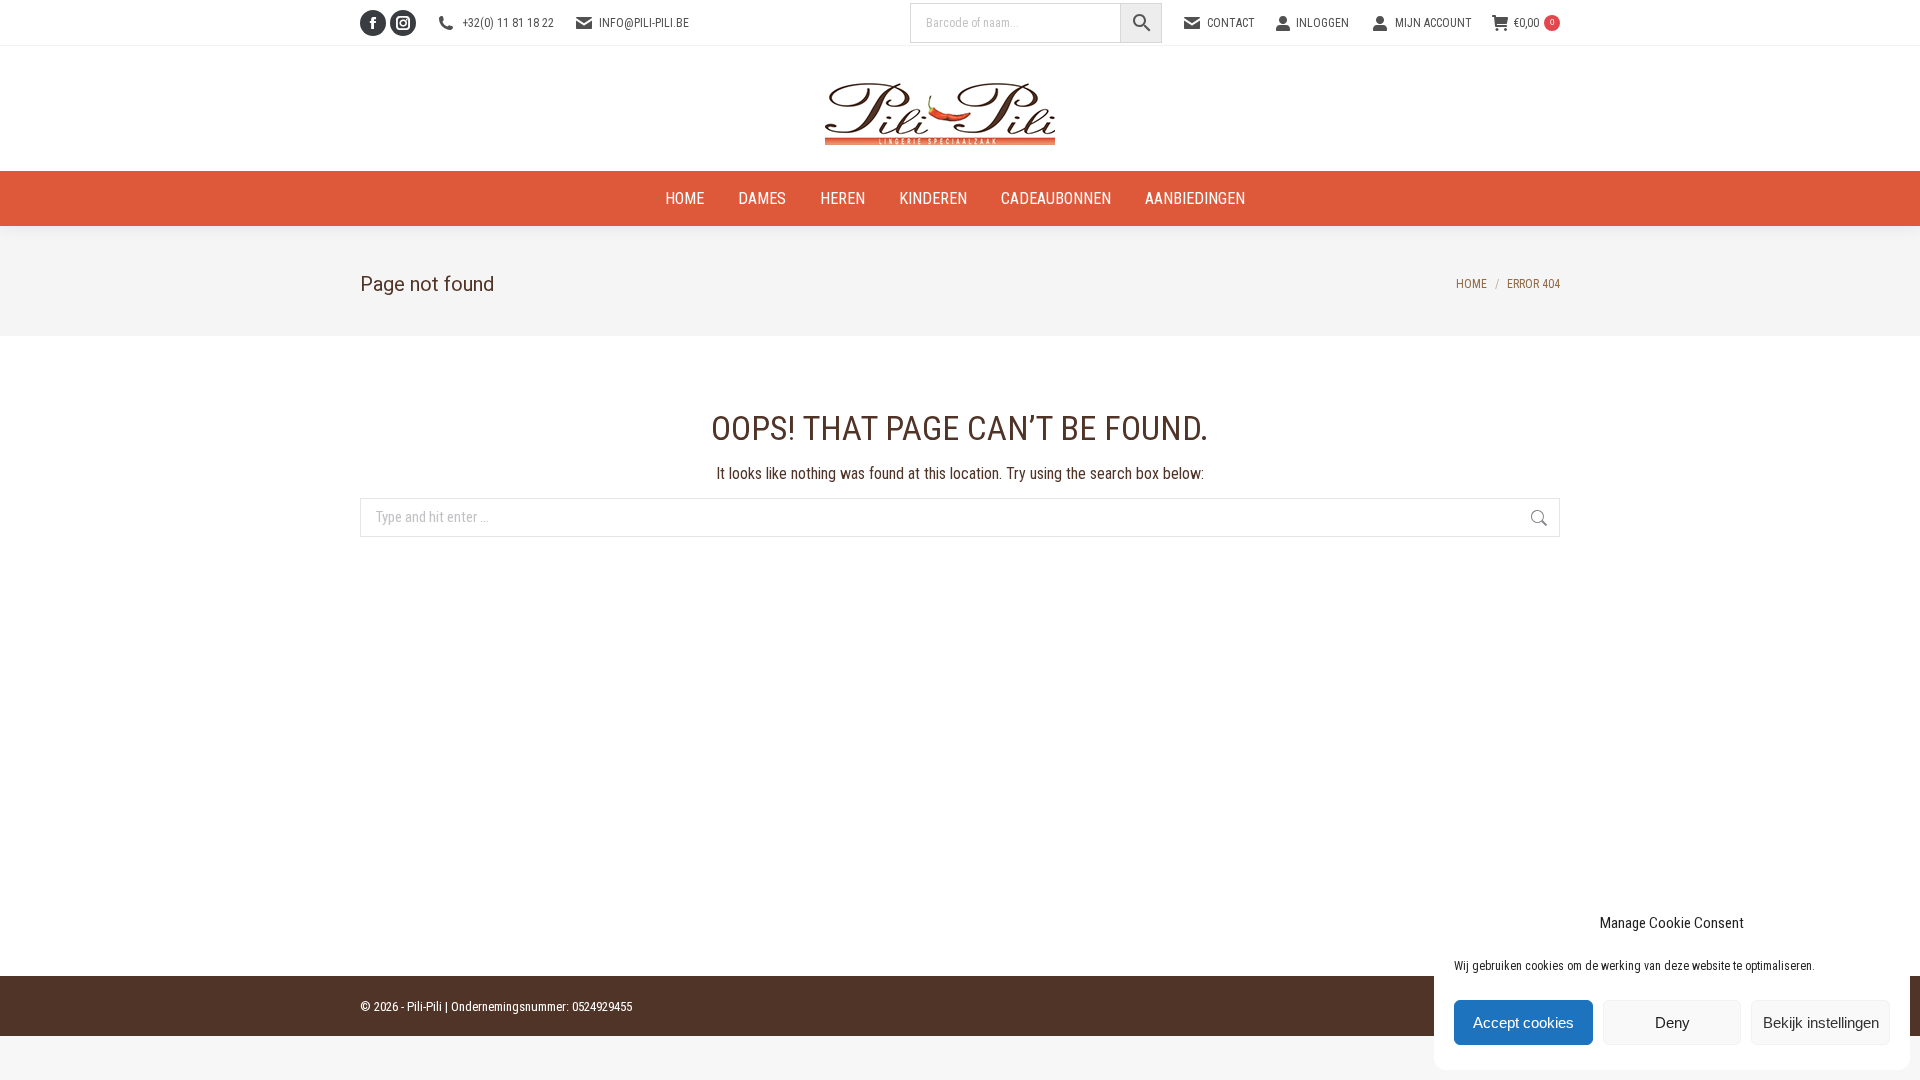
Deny (1672, 1022)
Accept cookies (1523, 1022)
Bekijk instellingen (1821, 1022)
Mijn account (1433, 23)
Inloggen (1322, 23)
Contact (1231, 23)
